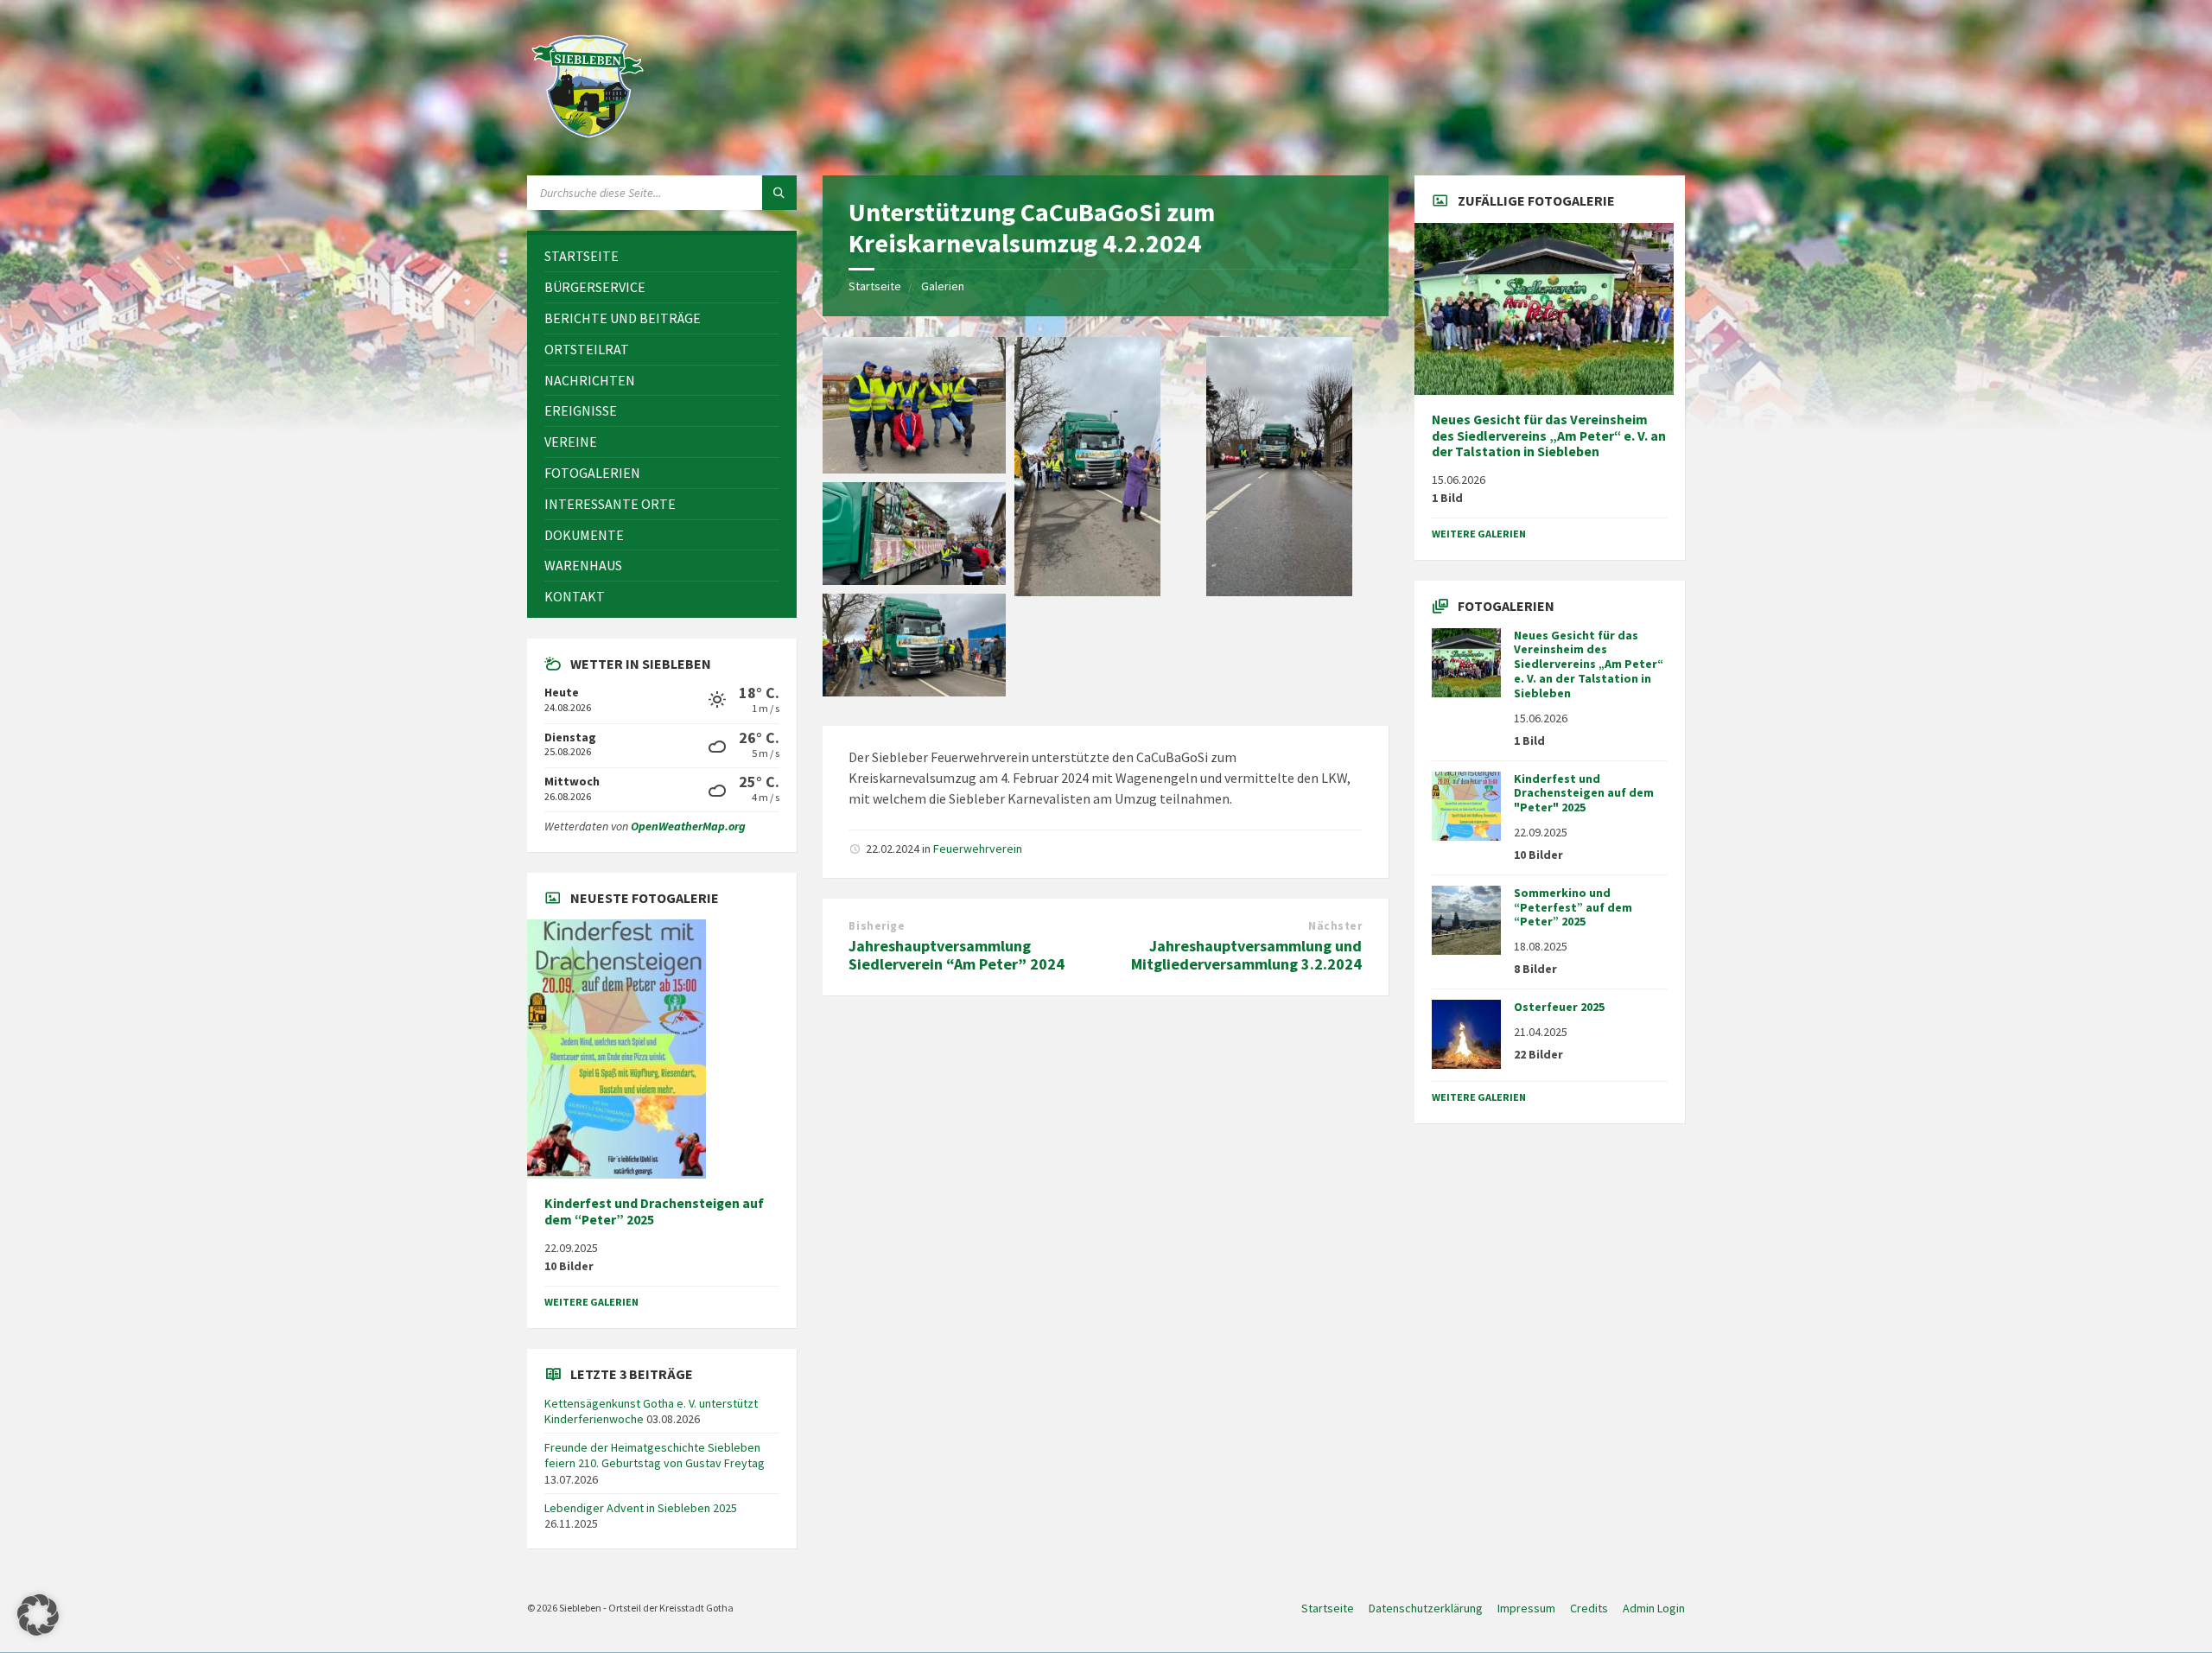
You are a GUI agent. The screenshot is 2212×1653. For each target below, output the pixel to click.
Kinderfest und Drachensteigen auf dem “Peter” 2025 (654, 1211)
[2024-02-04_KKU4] (914, 468)
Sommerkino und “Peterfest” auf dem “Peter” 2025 (1573, 907)
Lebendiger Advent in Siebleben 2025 (641, 1508)
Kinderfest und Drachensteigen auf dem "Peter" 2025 (1584, 793)
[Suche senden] (779, 193)
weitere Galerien (591, 1302)
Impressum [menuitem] (1526, 1608)
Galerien (943, 286)
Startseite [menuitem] (1328, 1608)
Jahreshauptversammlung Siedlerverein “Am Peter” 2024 (957, 955)
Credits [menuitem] (1589, 1608)
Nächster (1335, 926)
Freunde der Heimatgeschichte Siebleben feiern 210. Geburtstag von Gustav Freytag (655, 1455)
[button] (38, 1615)
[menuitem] (662, 256)
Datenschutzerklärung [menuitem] (1426, 1608)
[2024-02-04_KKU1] (914, 691)
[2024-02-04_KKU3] (1279, 591)
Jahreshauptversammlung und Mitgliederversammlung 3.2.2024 (1246, 955)
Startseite (875, 286)
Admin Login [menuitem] (1654, 1608)
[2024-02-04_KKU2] (914, 580)
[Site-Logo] (588, 142)
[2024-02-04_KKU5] (1087, 591)
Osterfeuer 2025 (1559, 1007)
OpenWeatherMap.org (688, 826)
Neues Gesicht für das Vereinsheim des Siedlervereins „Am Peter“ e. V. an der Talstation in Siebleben (1549, 436)
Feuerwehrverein (978, 849)
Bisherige (877, 926)
